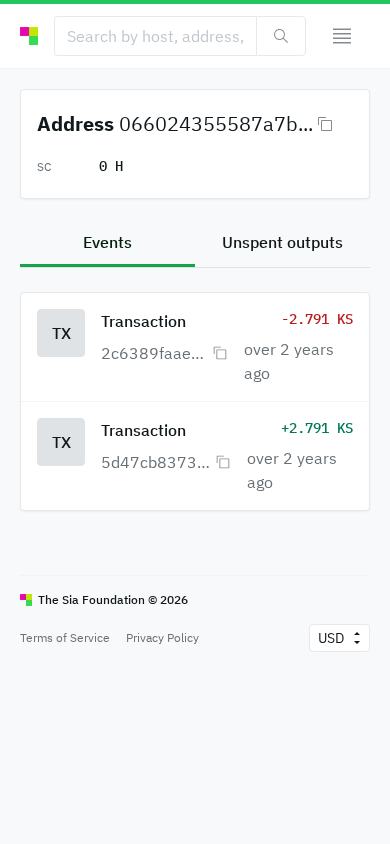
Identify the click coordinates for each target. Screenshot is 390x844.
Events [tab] (107, 242)
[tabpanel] (195, 389)
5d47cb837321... (156, 462)
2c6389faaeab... (154, 353)
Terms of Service (65, 637)
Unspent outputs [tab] (282, 242)
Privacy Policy (162, 637)
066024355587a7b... (216, 123)
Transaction (143, 321)
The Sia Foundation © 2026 (113, 599)
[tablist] (195, 243)
